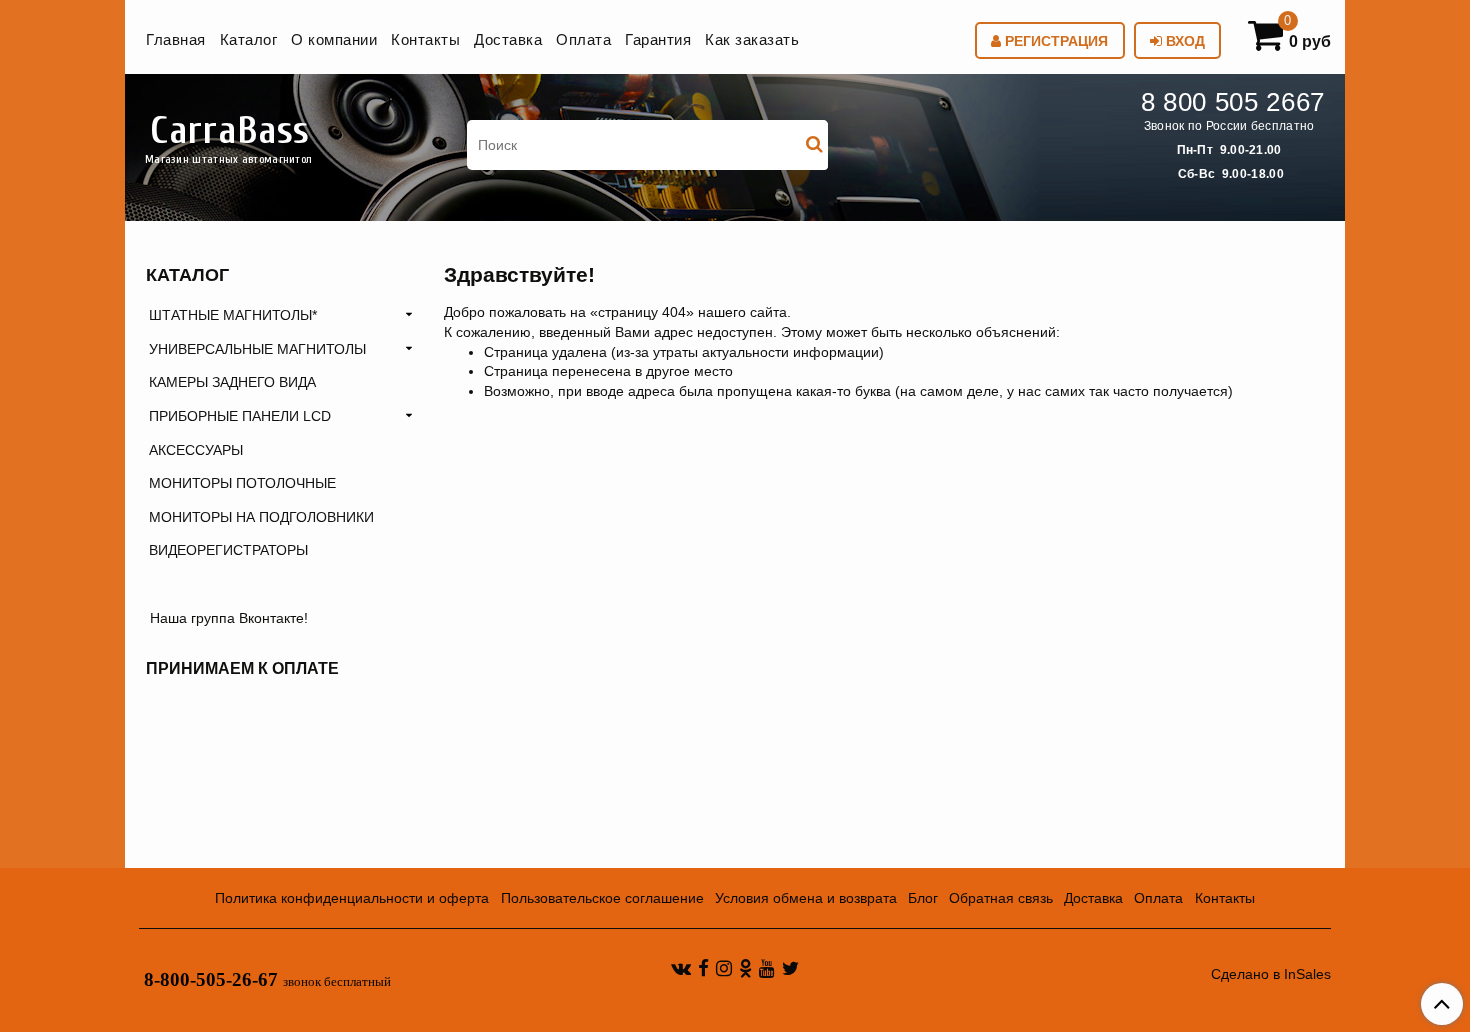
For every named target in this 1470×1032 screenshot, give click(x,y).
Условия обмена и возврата (806, 898)
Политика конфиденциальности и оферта (352, 898)
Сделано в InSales (1271, 974)
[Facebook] (703, 968)
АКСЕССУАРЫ (196, 450)
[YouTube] (767, 968)
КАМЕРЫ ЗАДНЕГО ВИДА (232, 382)
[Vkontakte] (681, 968)
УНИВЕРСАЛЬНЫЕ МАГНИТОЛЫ (257, 349)
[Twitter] (790, 968)
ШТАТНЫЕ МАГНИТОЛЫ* (233, 315)
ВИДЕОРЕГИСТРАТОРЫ (228, 550)
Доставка (508, 39)
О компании (334, 39)
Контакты (425, 39)
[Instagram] (724, 968)
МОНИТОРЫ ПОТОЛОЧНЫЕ (242, 483)
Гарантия (658, 39)
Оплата (583, 39)
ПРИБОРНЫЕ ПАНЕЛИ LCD (240, 416)
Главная (176, 39)
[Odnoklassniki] (745, 968)
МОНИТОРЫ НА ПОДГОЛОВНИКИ (261, 517)
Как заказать (752, 39)
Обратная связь (1001, 898)
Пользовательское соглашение (602, 898)
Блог (923, 898)
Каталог (249, 39)
